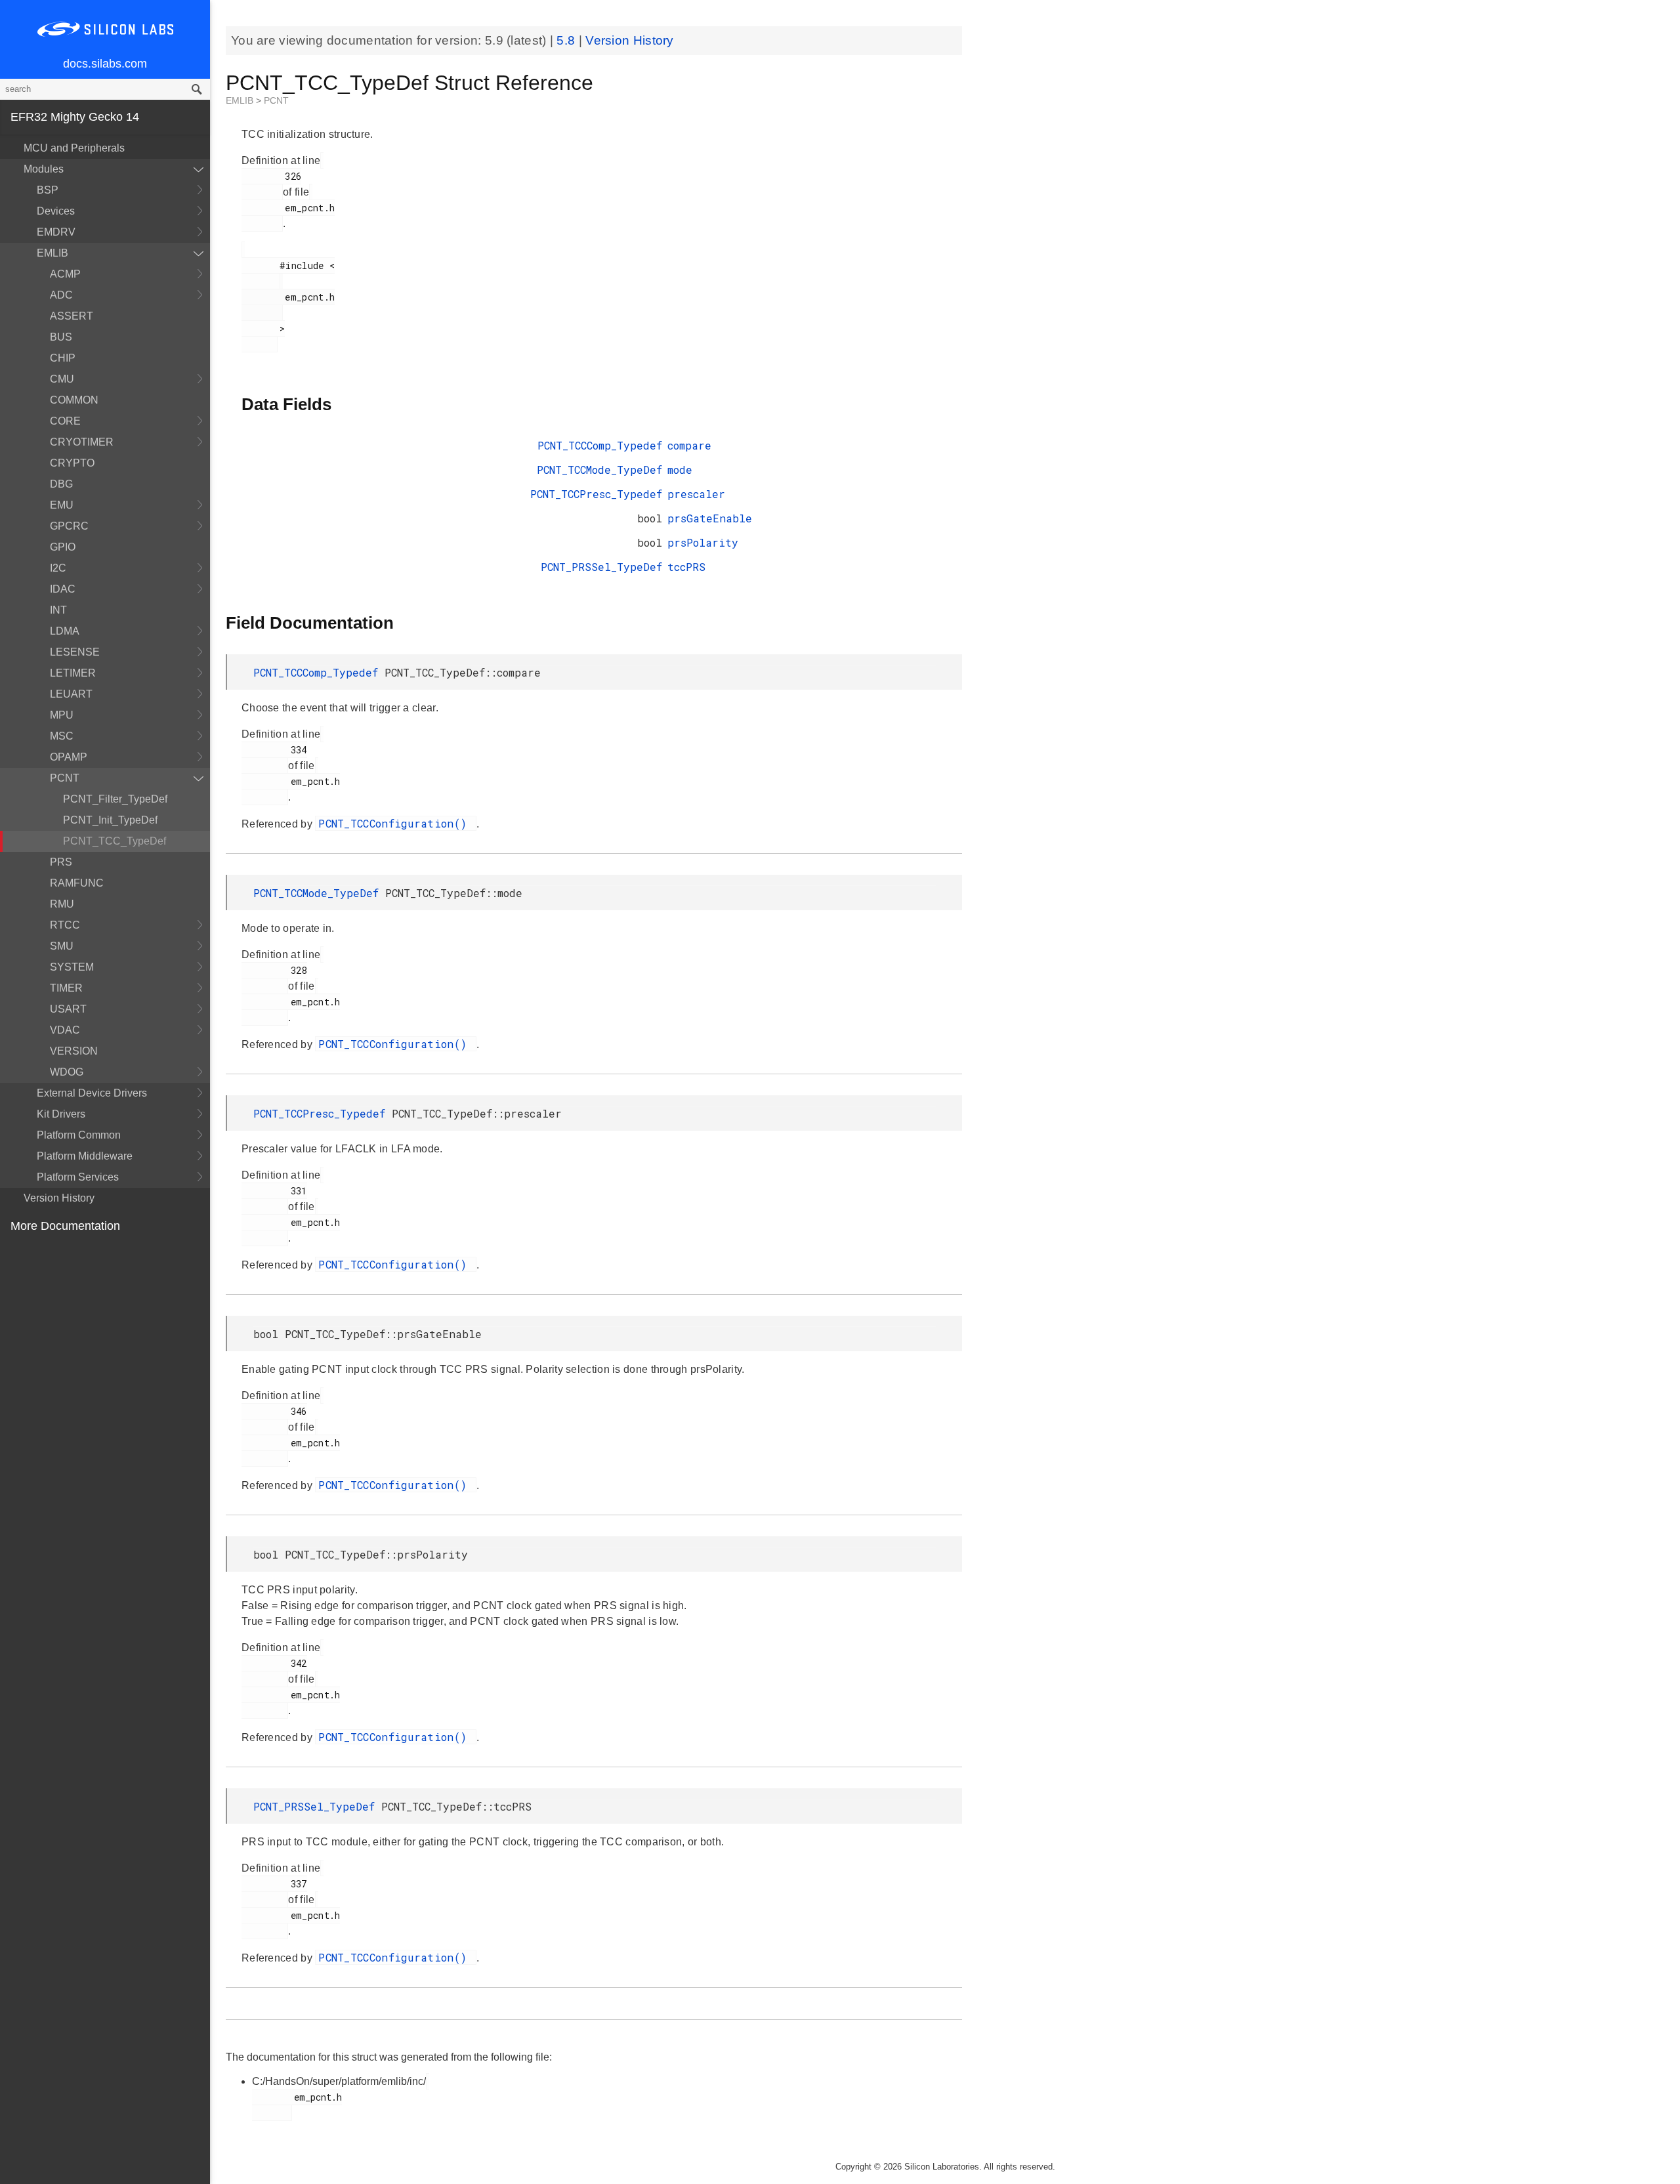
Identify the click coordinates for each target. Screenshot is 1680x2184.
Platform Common (79, 1135)
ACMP (65, 274)
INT (58, 610)
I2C (58, 568)
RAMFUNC (77, 883)
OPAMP (69, 757)
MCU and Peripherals (74, 148)
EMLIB (52, 253)
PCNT (65, 778)
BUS (61, 337)
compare (689, 445)
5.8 (567, 40)
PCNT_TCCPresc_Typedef (596, 494)
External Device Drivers (92, 1093)
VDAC (65, 1030)
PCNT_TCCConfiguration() (396, 823)
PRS (61, 862)
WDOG (67, 1072)
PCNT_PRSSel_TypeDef (601, 567)
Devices (56, 211)
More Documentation (65, 1226)
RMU (62, 904)
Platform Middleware (85, 1156)
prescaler (696, 494)
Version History (59, 1198)
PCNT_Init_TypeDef (110, 820)
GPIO (63, 547)
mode (680, 470)
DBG (61, 484)
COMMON (74, 400)
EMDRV (56, 232)
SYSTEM (72, 967)
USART (68, 1009)
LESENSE (75, 652)
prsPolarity (703, 542)
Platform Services (78, 1177)
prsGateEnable (710, 518)
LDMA (65, 631)
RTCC (65, 925)
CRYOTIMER (82, 442)
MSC (62, 736)
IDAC (63, 589)
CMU (62, 379)
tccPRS (686, 567)
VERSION (74, 1051)
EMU (62, 505)
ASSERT (72, 316)
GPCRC (69, 526)
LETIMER (73, 673)
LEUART (71, 694)
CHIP (63, 358)
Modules (44, 169)
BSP (48, 190)
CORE (65, 421)
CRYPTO (72, 463)
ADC (61, 295)
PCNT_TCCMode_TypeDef (599, 470)
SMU (62, 946)
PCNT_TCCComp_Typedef (600, 445)
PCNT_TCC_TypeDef (115, 841)
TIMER (66, 988)
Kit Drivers (61, 1114)
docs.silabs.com (105, 64)
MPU (62, 715)
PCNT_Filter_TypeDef (115, 799)
